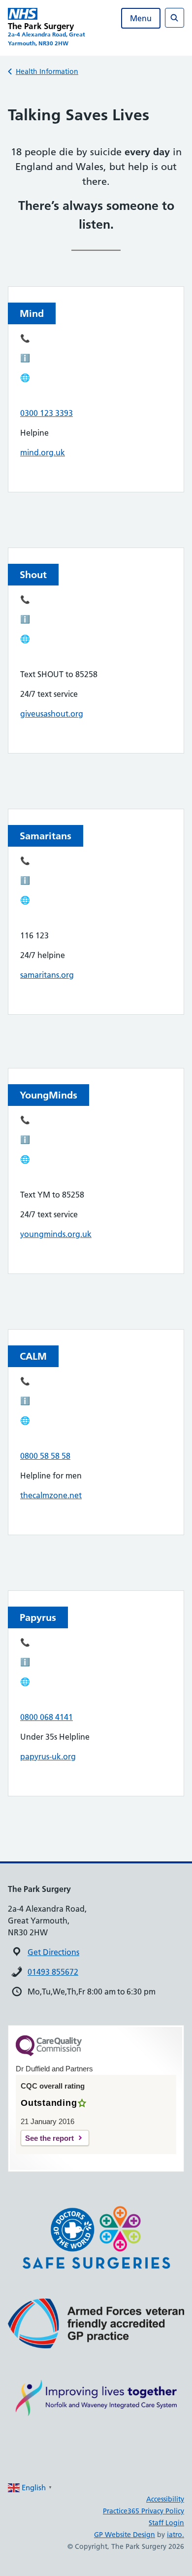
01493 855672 (53, 1972)
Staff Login (166, 2523)
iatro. (176, 2535)
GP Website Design (125, 2535)
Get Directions (53, 1952)
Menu (141, 18)
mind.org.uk (43, 452)
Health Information (47, 71)
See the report (49, 2138)
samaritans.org (47, 975)
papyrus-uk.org (48, 1756)
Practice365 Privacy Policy (144, 2511)
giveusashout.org (52, 714)
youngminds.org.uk (56, 1234)
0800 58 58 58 (45, 1456)
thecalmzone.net (51, 1495)
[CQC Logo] (49, 2054)
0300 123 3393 (47, 413)
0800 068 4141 (47, 1717)
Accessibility (165, 2499)
